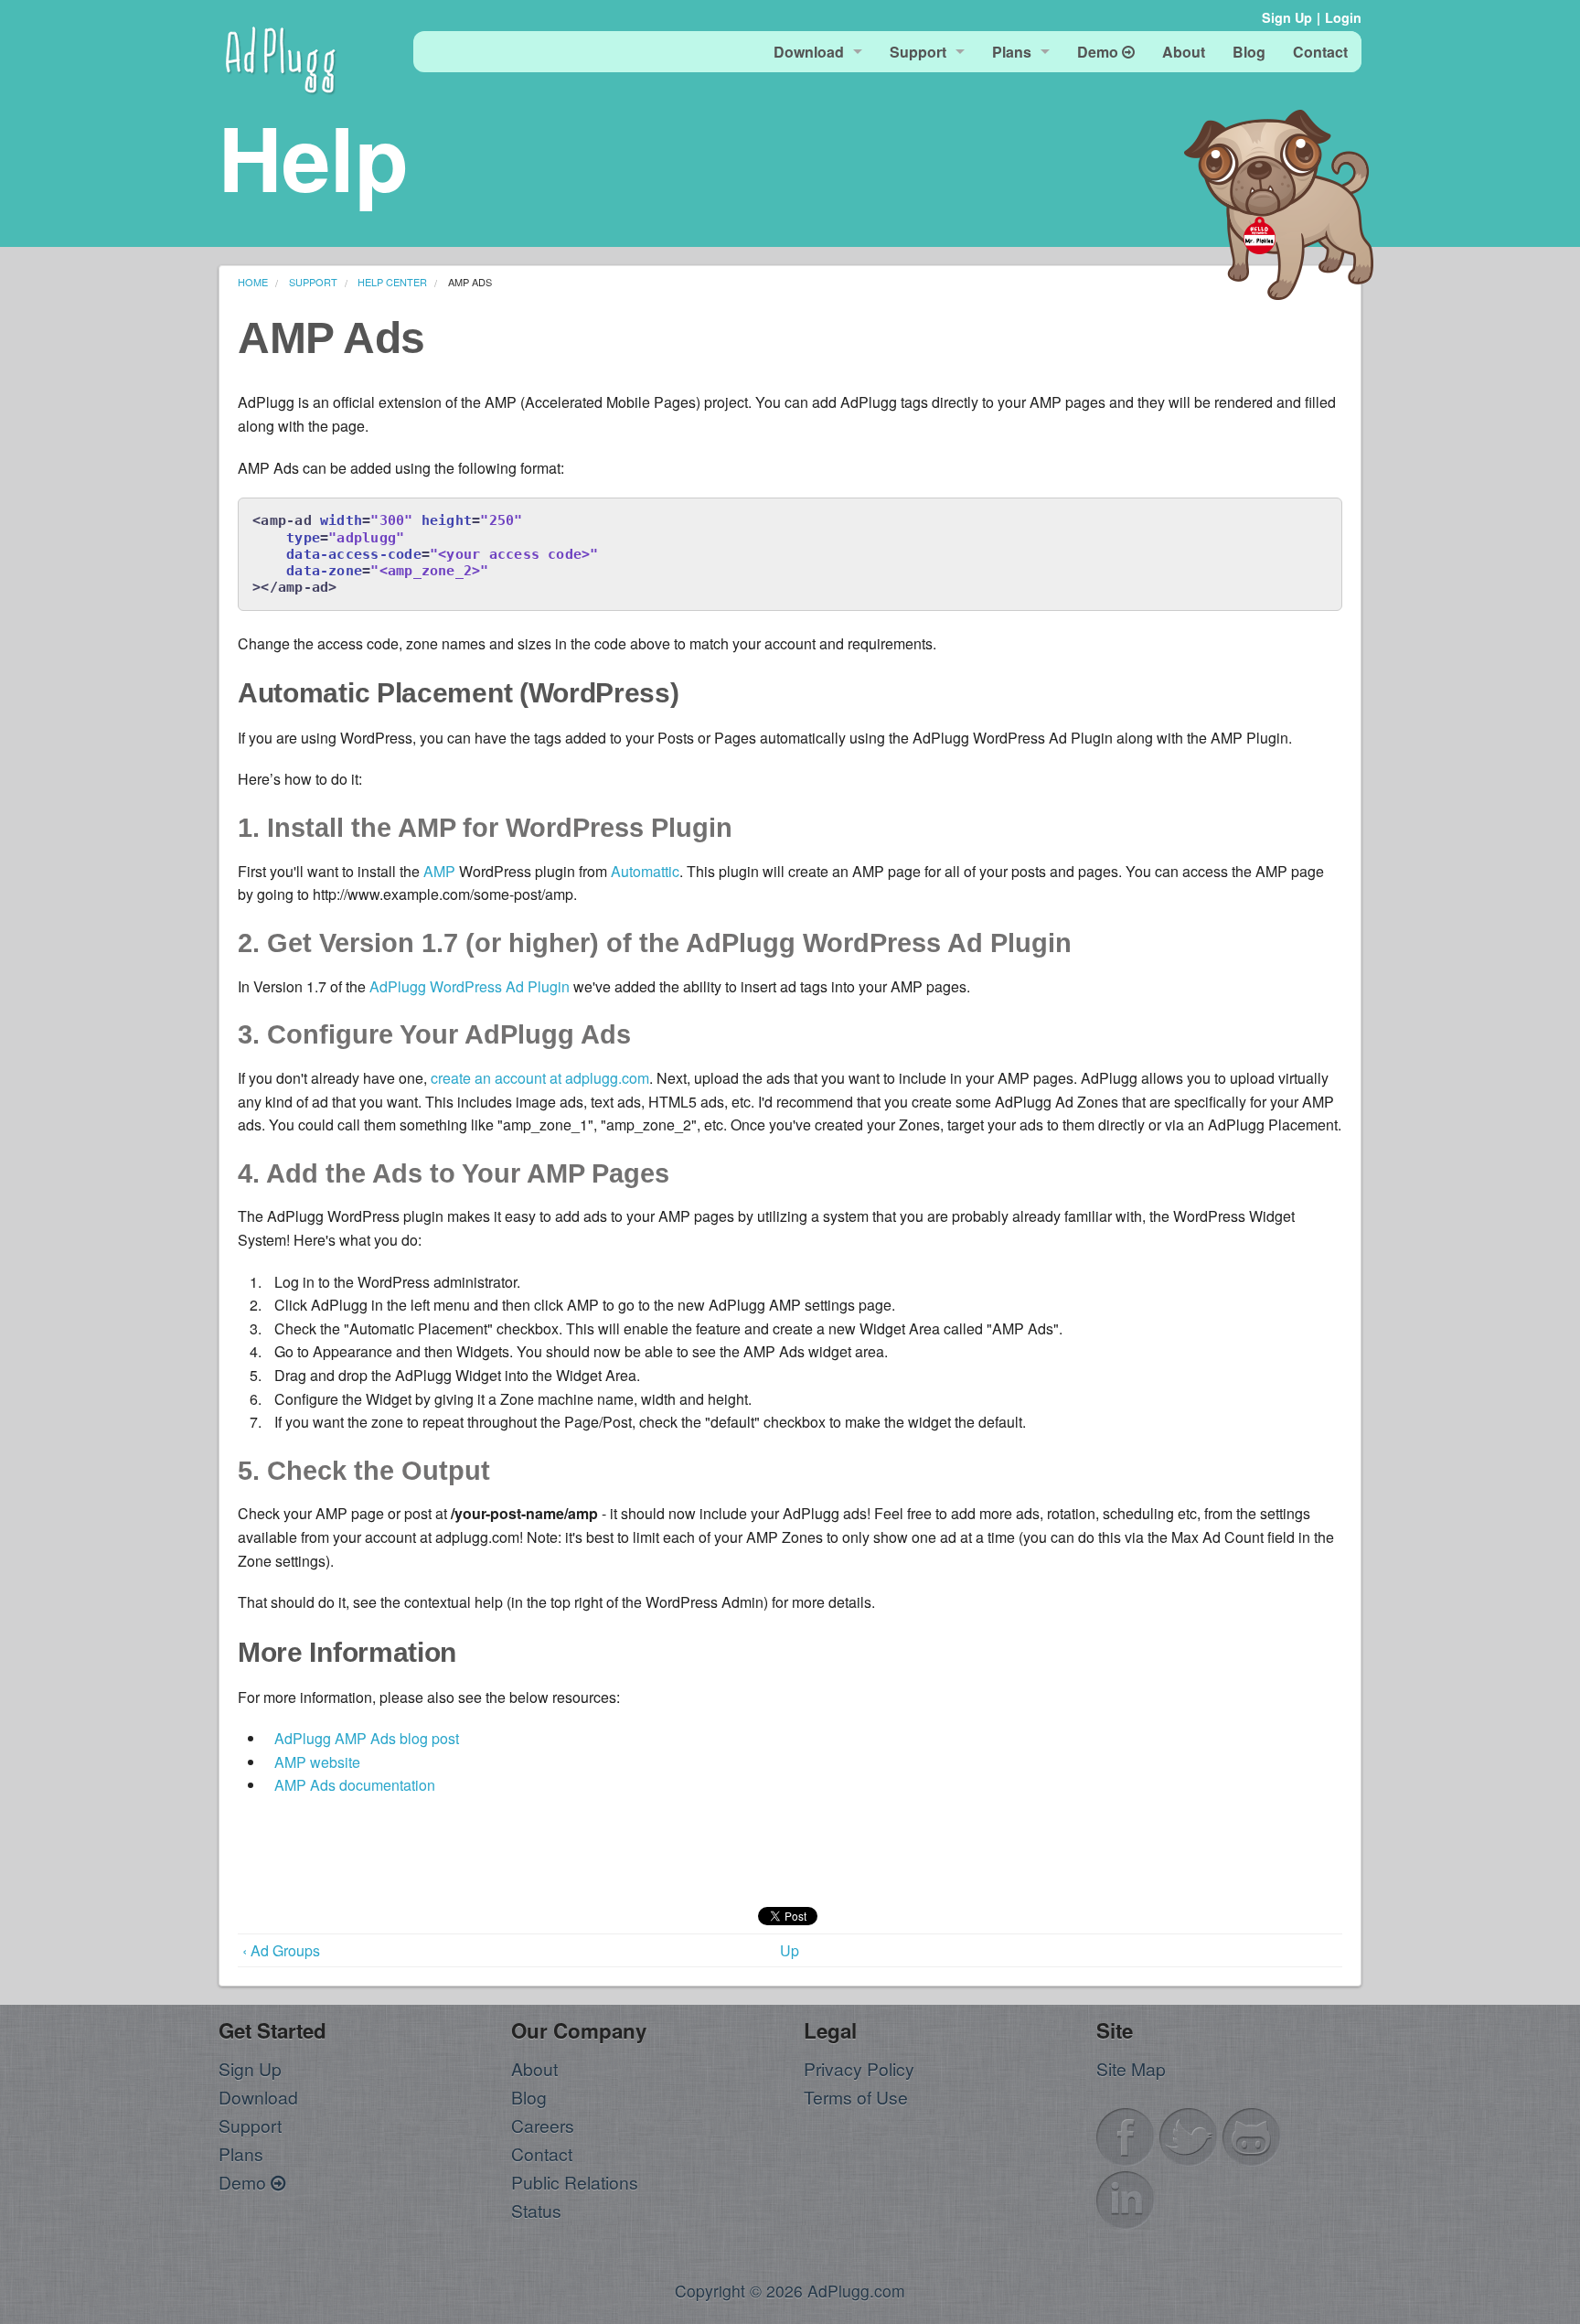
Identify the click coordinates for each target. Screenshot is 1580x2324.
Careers (543, 2125)
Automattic (645, 871)
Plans (241, 2153)
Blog (529, 2097)
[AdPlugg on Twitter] (1189, 2134)
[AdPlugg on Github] (1252, 2134)
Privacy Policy (859, 2068)
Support (250, 2125)
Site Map (1131, 2068)
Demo (245, 2182)
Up (790, 1950)
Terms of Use (856, 2097)
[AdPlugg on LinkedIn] (1126, 2197)
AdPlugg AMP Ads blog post (367, 1738)
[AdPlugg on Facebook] (1126, 2134)
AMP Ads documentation (355, 1785)
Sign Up (1287, 17)
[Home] (281, 57)
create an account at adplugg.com (540, 1078)
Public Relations (575, 2182)
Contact (542, 2153)
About (534, 2068)
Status (536, 2210)
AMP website (317, 1762)
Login (1343, 17)
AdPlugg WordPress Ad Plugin (470, 986)
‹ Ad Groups (281, 1950)
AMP (439, 871)
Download (258, 2097)
